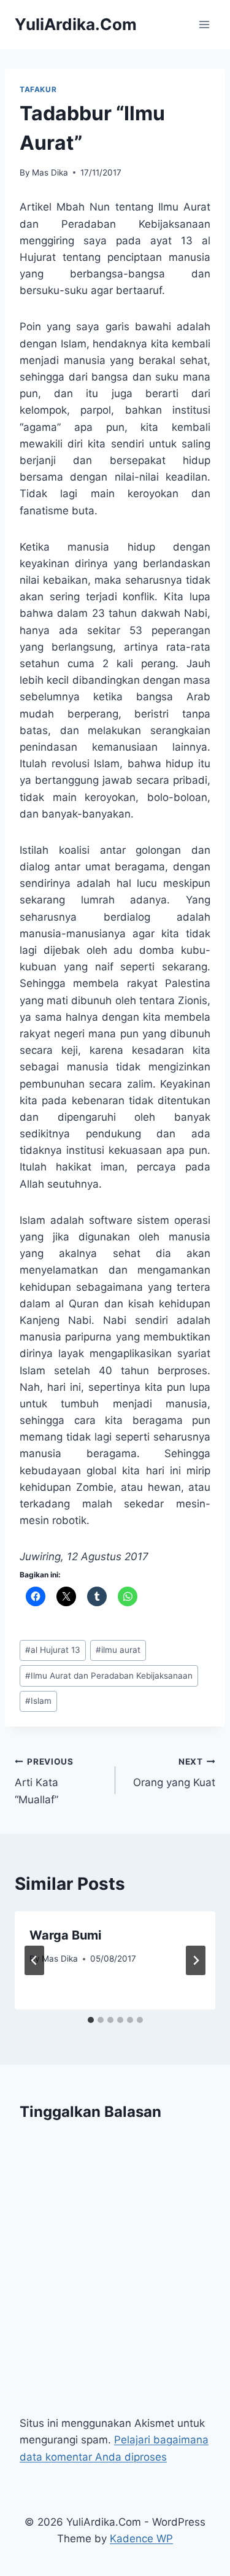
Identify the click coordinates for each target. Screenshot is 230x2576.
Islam (38, 1701)
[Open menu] (204, 24)
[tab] (91, 2020)
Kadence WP (141, 2539)
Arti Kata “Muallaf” (44, 1781)
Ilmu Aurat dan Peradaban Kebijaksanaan (109, 1676)
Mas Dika (50, 172)
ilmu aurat (118, 1650)
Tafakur (38, 89)
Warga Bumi (65, 1935)
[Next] (196, 1960)
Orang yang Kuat (174, 1773)
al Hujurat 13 (53, 1650)
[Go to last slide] (34, 1960)
